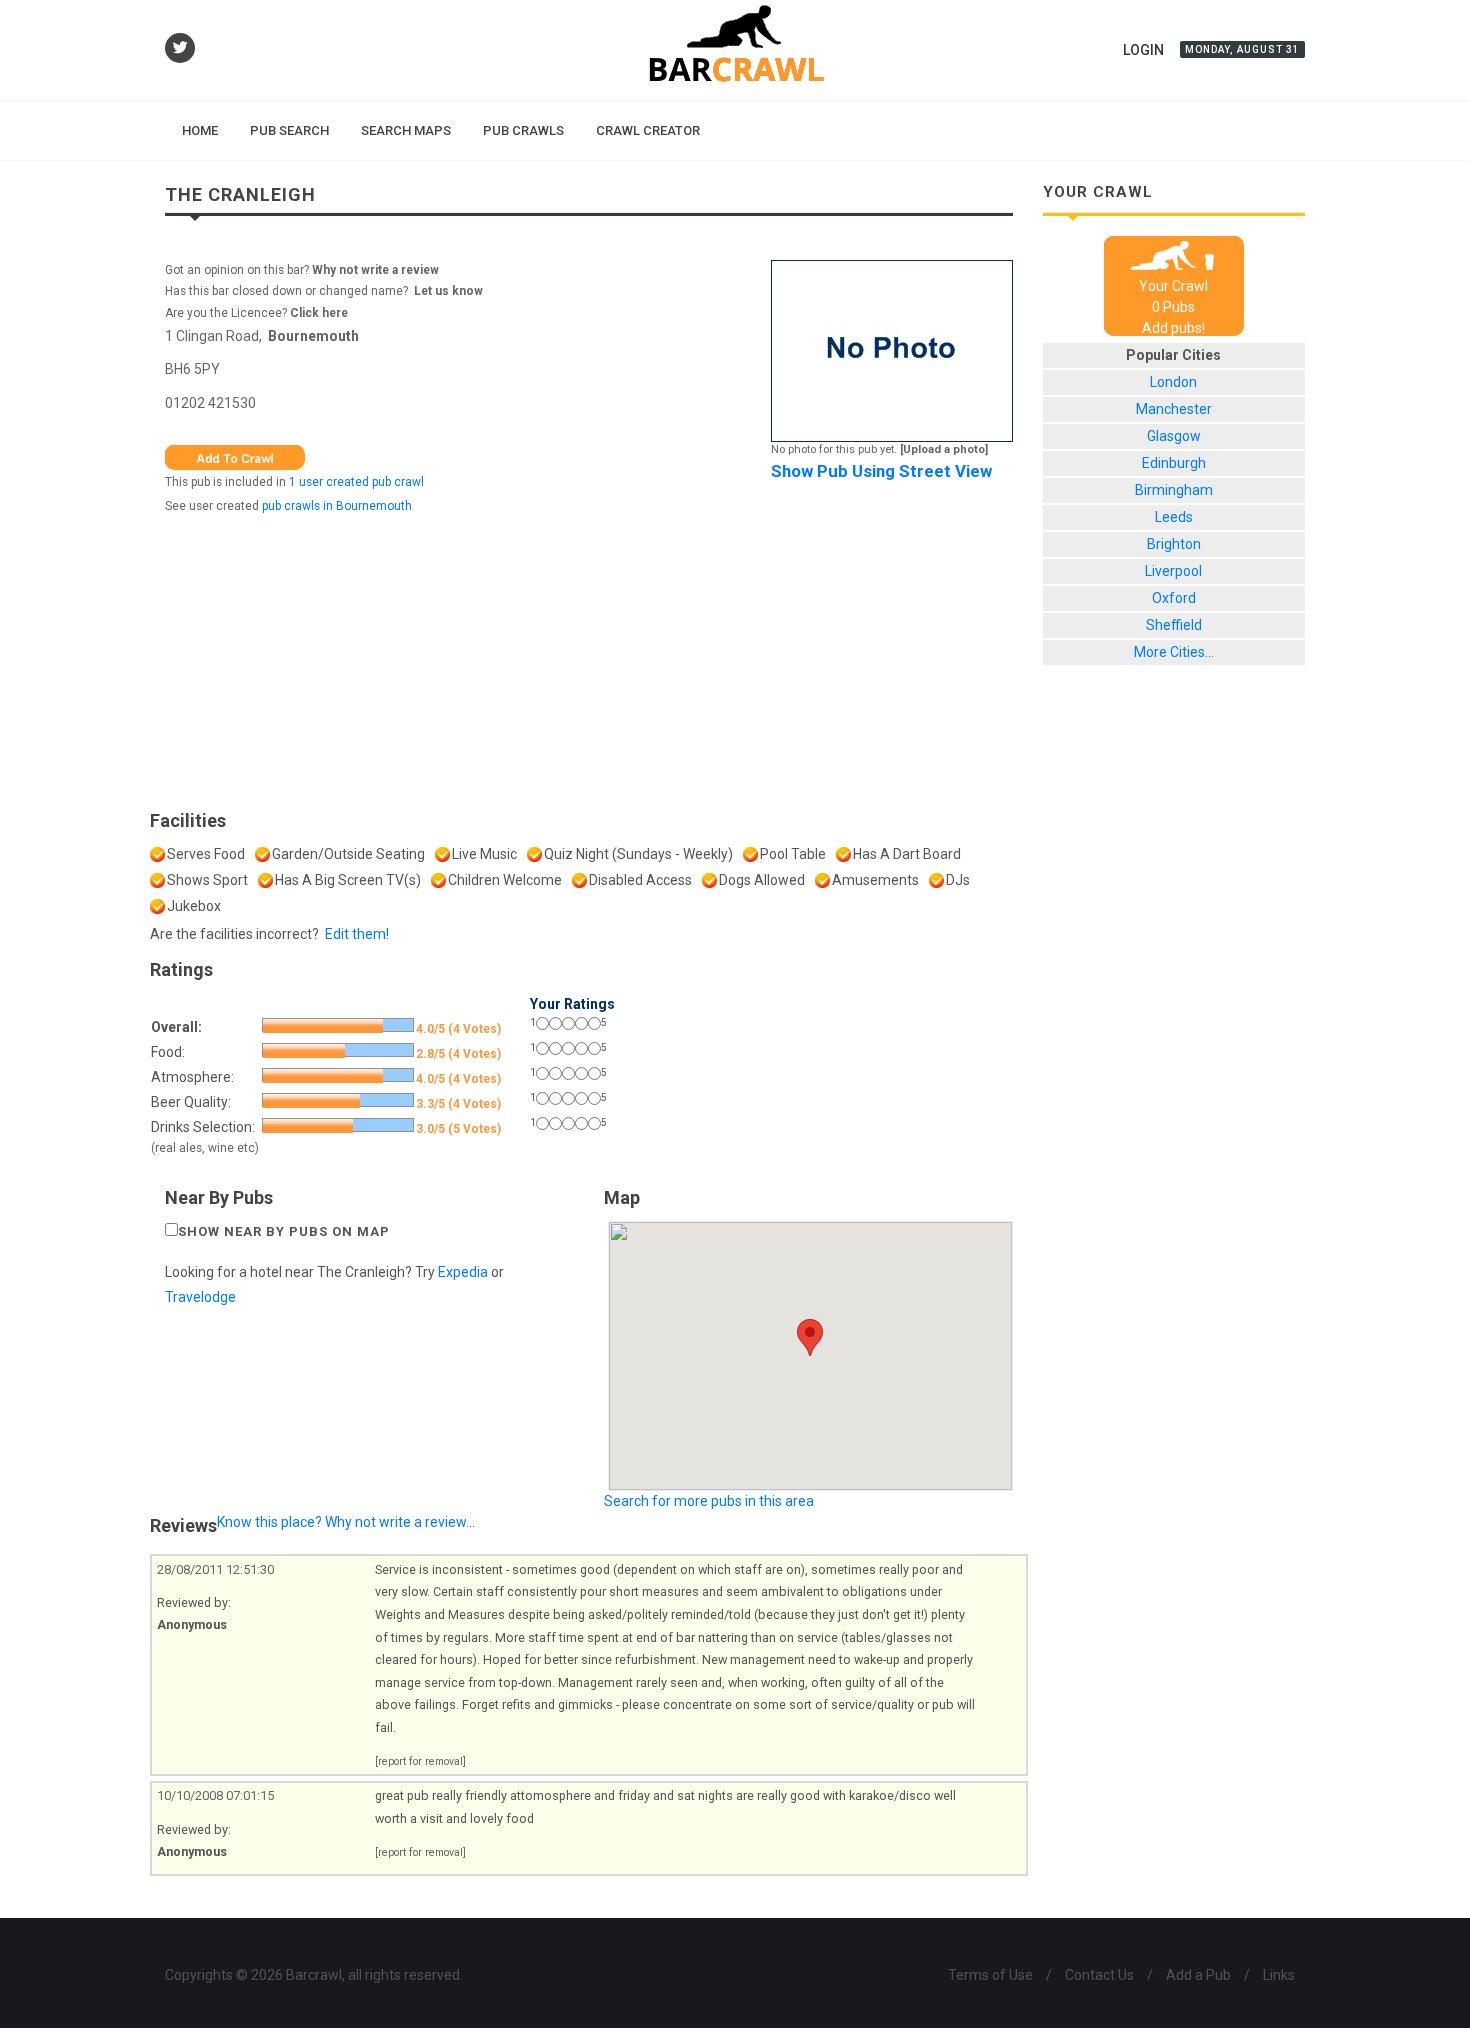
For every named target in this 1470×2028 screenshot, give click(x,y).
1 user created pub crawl (356, 482)
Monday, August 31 (1242, 49)
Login (1143, 50)
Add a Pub (1198, 1975)
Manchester (1174, 409)
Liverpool (1173, 571)
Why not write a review (374, 270)
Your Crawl (1173, 286)
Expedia (463, 1272)
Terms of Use (990, 1975)
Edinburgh (1174, 463)
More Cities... (1174, 652)
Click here (319, 313)
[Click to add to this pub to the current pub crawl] (235, 456)
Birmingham (1174, 490)
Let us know (448, 291)
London (1173, 382)
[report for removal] (420, 1761)
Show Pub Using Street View (881, 471)
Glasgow (1174, 436)
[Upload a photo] (944, 449)
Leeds (1174, 517)
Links (1279, 1975)
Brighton (1174, 544)
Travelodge (200, 1297)
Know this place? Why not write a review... (346, 1522)
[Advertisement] (589, 657)
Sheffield (1174, 625)
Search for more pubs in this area (709, 1501)
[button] (810, 1337)
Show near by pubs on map (284, 1231)
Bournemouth (313, 336)
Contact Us (1099, 1975)
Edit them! (357, 934)
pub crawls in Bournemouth (337, 506)
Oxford (1174, 598)
